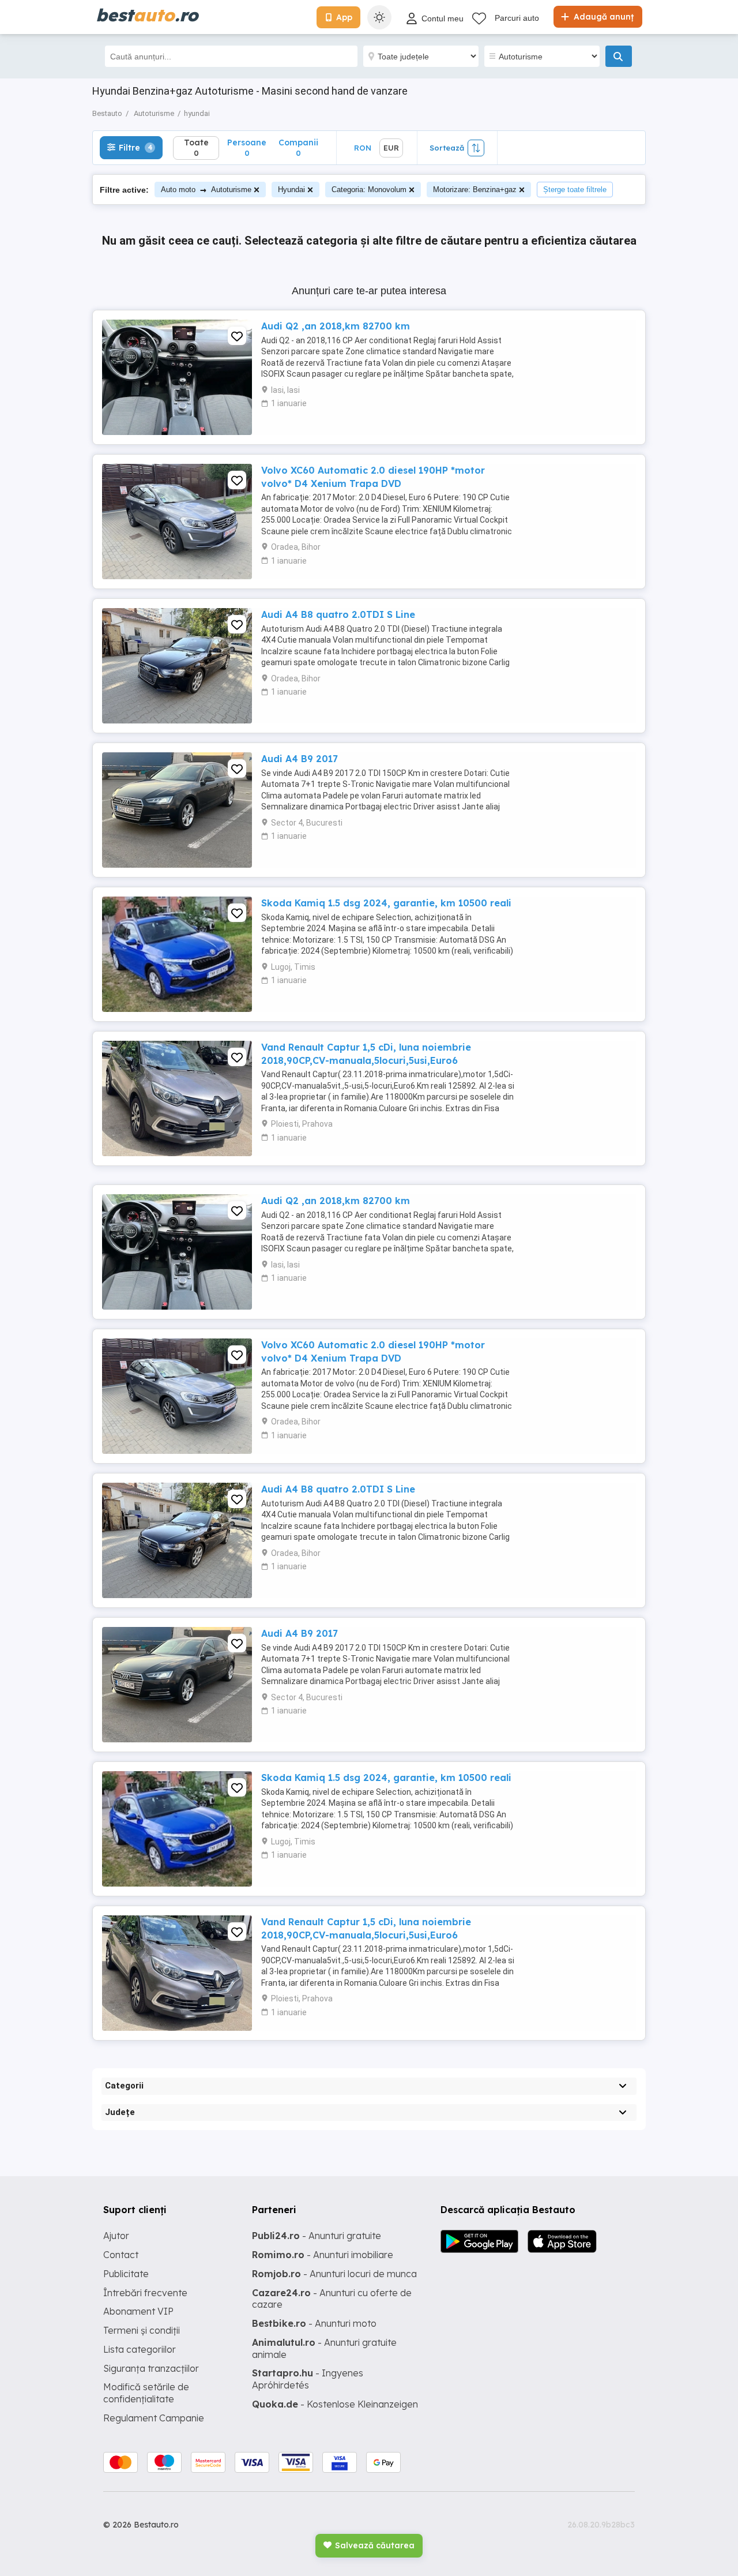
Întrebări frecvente (145, 2293)
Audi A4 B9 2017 (300, 759)
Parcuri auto (517, 18)
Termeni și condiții (142, 2330)
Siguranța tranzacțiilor (151, 2368)
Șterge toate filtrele (575, 190)
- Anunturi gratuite (317, 2236)
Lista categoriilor (140, 2349)
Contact (121, 2255)
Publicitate (126, 2274)
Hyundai (291, 190)
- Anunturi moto (314, 2323)
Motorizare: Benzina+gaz (475, 190)
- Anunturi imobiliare (323, 2255)
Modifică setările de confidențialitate (146, 2393)
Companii (298, 147)
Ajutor (116, 2236)
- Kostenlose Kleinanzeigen (335, 2404)
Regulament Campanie (154, 2418)
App (344, 17)
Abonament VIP (138, 2311)
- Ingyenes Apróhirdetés (308, 2379)
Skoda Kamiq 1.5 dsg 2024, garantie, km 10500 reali (386, 903)
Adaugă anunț (603, 17)
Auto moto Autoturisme (206, 190)
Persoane (247, 147)
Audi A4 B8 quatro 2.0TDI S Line (338, 614)
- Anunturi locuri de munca (334, 2274)
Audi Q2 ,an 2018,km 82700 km (336, 326)
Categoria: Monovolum (369, 190)
